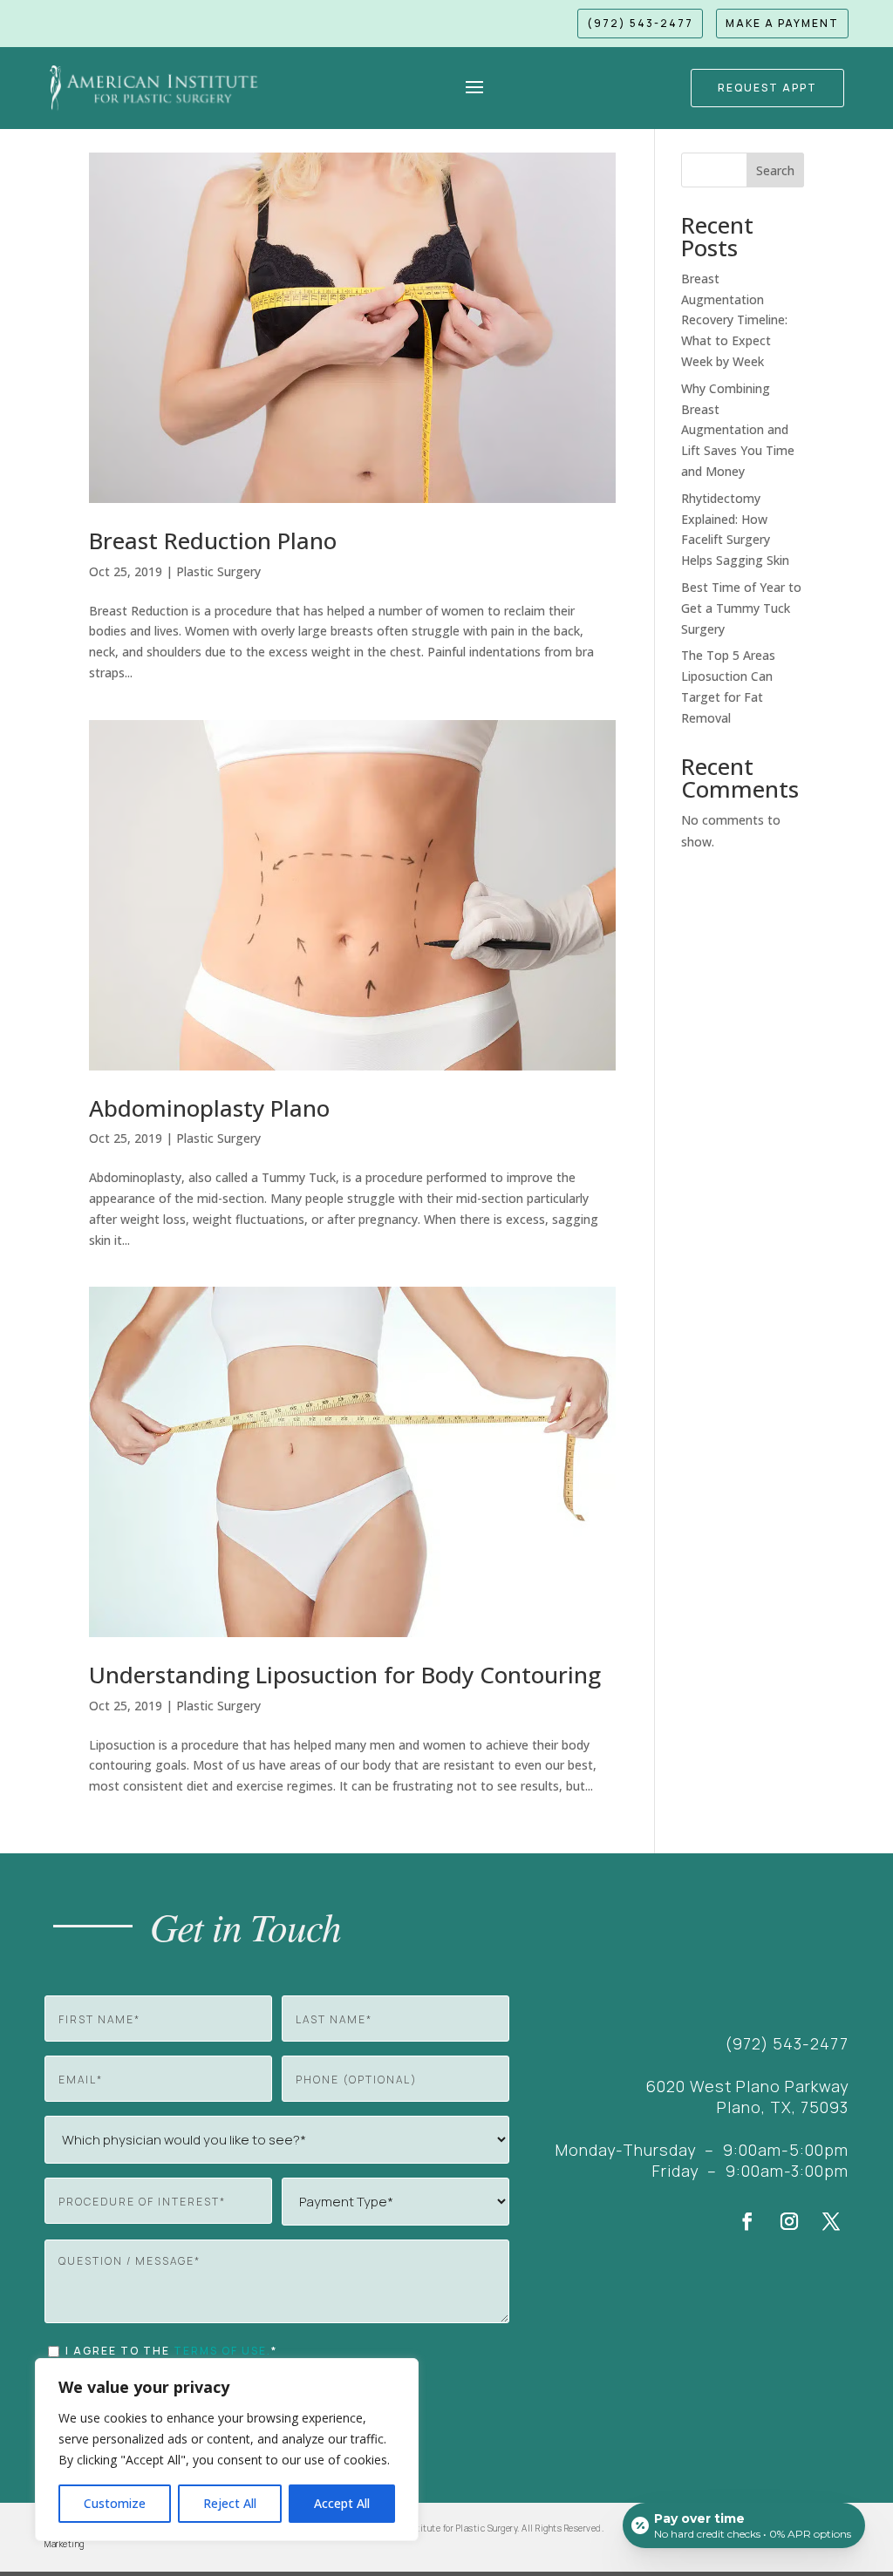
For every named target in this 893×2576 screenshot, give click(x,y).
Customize (115, 2503)
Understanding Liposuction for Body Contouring (345, 1675)
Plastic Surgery (218, 571)
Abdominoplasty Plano (209, 1108)
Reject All (230, 2503)
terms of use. (222, 2351)
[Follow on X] (831, 2221)
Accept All (342, 2503)
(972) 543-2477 (640, 23)
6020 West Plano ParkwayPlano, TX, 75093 (747, 2097)
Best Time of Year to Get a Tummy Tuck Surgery (741, 608)
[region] (227, 2450)
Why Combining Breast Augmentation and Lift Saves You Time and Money (738, 430)
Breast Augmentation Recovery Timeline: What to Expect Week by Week (734, 320)
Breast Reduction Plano (213, 540)
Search (775, 170)
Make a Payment (782, 23)
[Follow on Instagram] (789, 2221)
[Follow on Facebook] (747, 2221)
